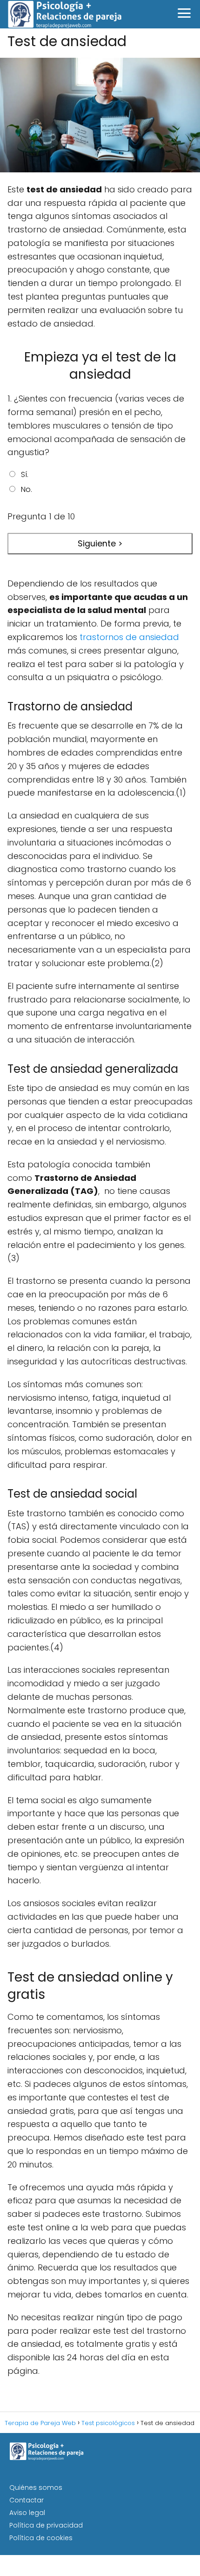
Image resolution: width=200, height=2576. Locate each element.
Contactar (27, 2500)
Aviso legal (27, 2513)
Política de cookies (41, 2538)
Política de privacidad (46, 2525)
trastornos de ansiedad (129, 637)
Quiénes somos (36, 2487)
